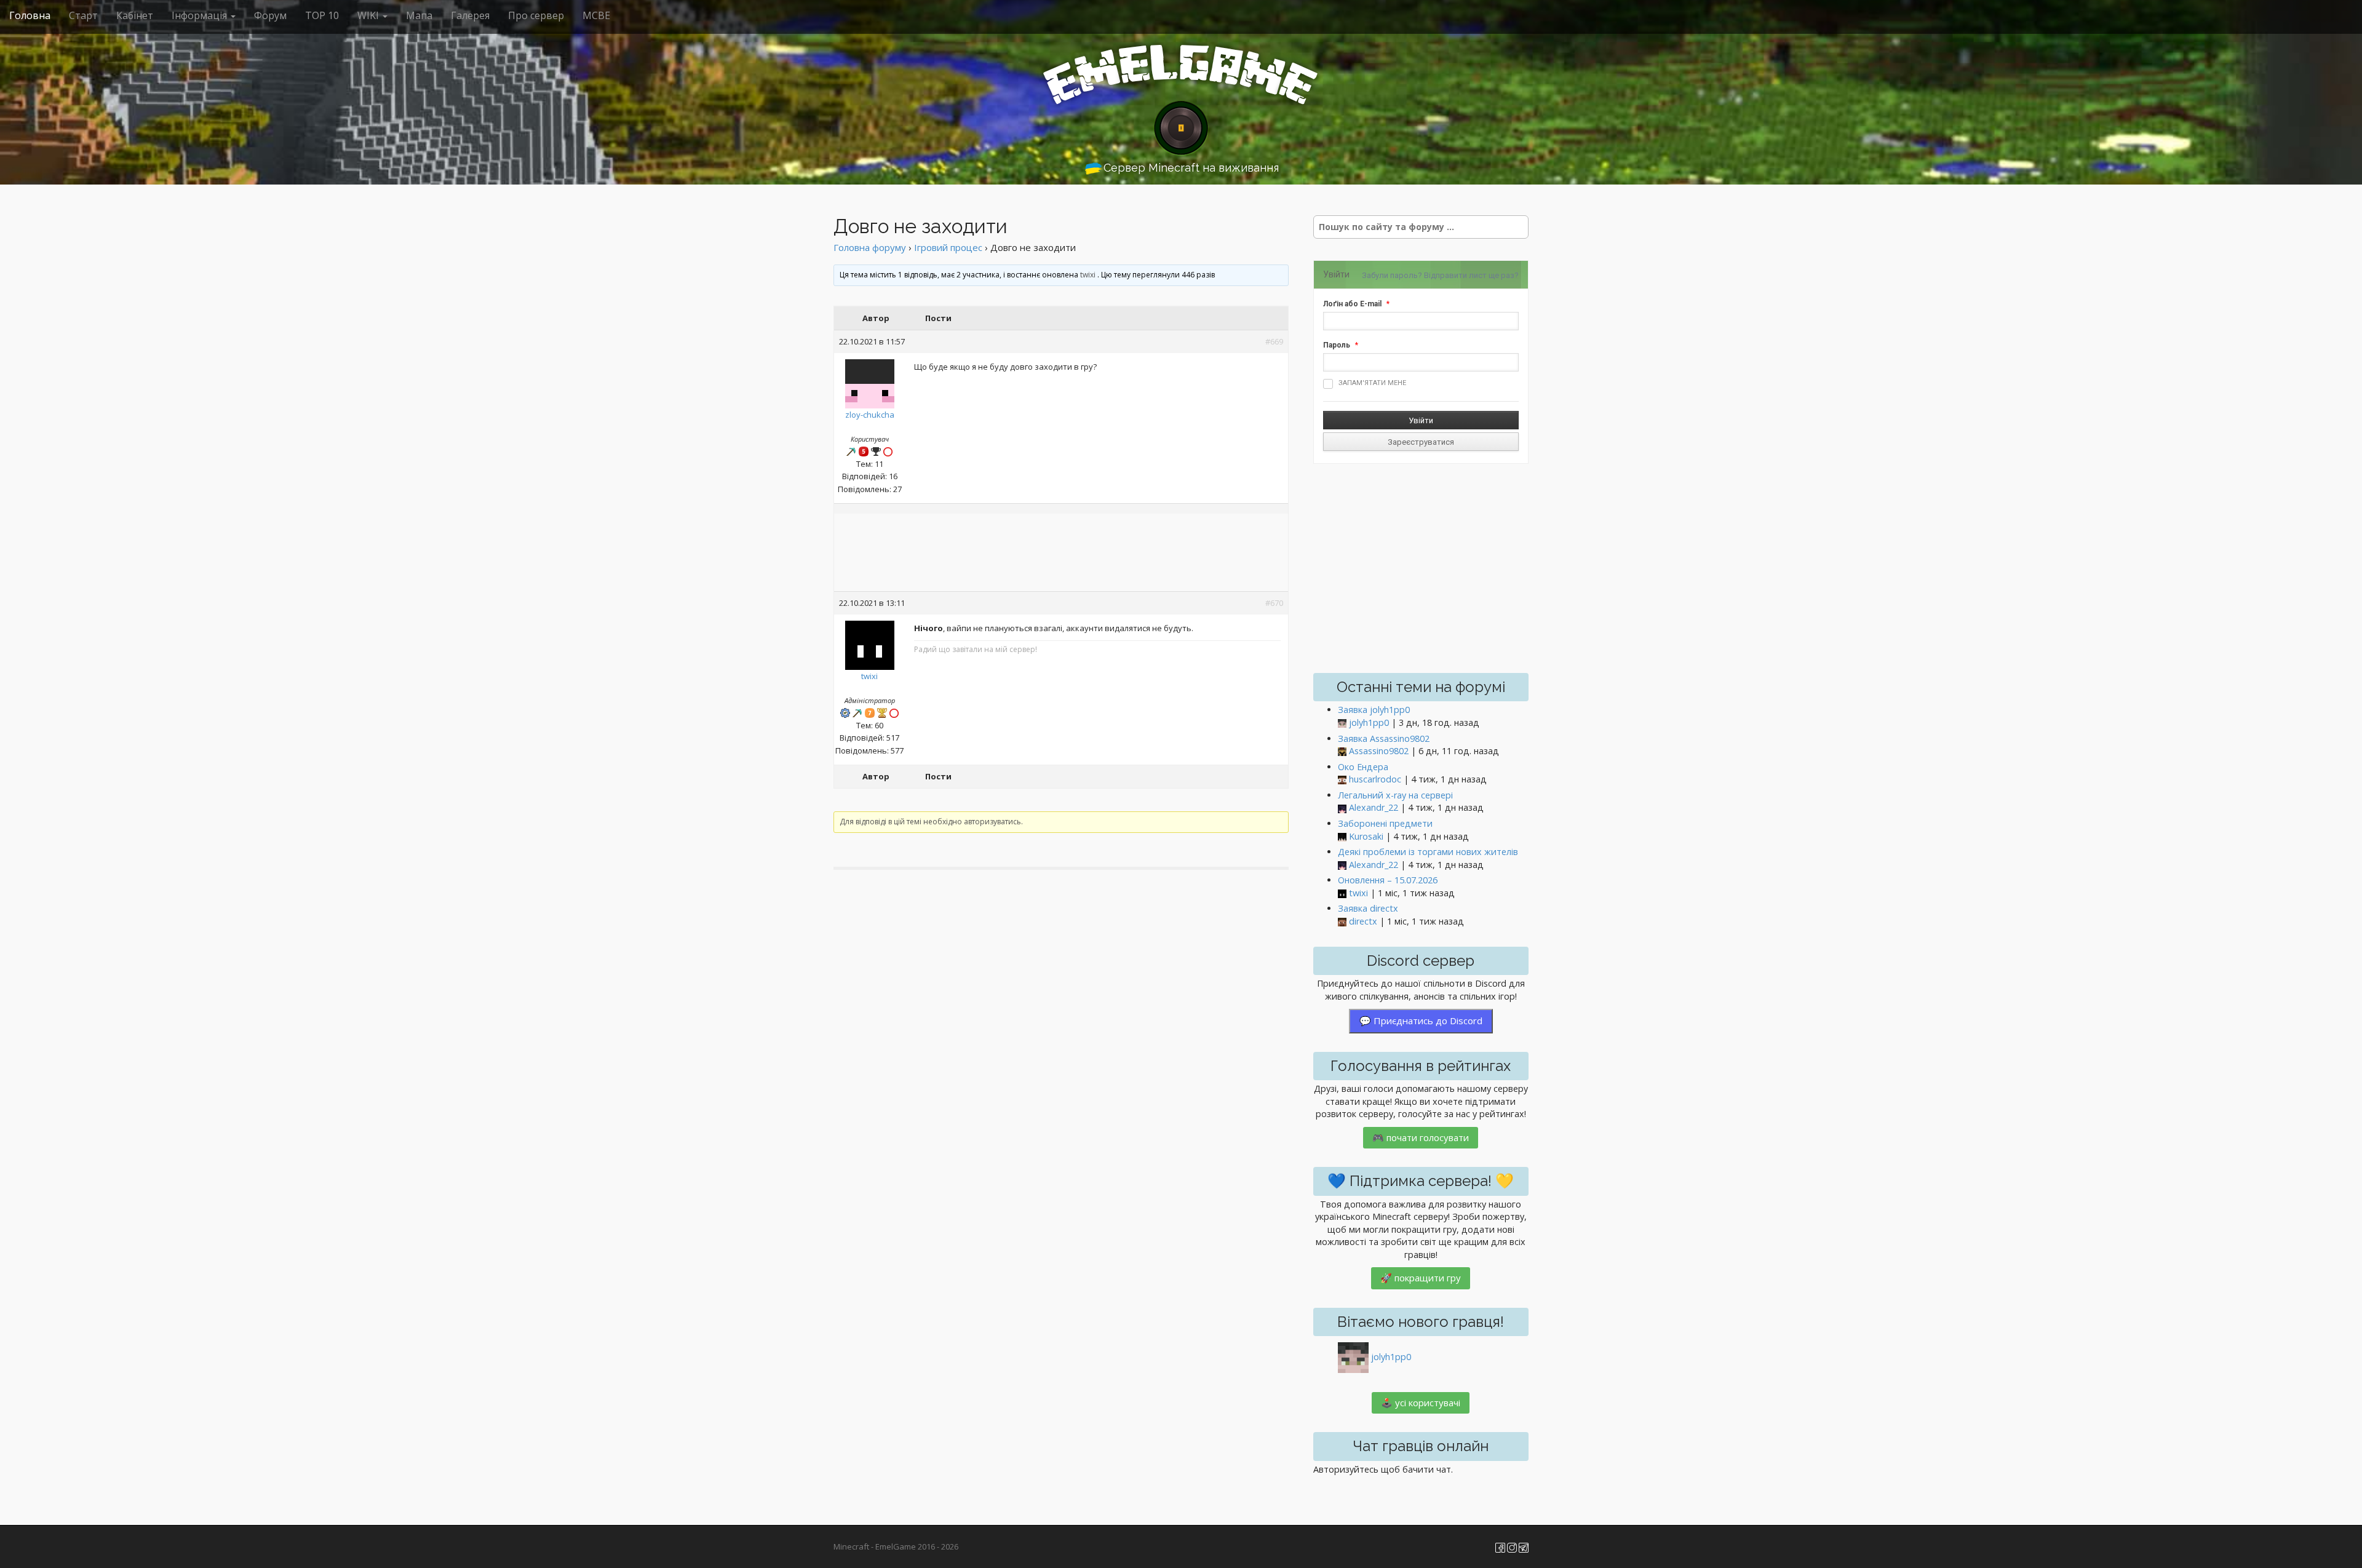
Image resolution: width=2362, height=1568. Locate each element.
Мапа (419, 15)
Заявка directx (1368, 908)
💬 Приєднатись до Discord (1421, 1021)
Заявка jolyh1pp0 (1374, 710)
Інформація (201, 15)
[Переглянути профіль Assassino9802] (1342, 751)
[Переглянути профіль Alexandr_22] (1342, 808)
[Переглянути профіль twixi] (870, 642)
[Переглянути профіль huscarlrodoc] (1342, 780)
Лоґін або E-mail (1352, 304)
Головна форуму (870, 247)
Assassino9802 (1379, 751)
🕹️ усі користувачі (1421, 1403)
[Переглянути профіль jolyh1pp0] (1342, 723)
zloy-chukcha (870, 415)
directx (1363, 921)
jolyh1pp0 (1369, 722)
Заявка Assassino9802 (1384, 738)
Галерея (470, 15)
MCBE (596, 15)
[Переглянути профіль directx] (1342, 922)
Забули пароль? (1392, 275)
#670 (1274, 603)
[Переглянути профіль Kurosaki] (1342, 837)
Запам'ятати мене (1372, 383)
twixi (1088, 275)
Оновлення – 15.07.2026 (1388, 880)
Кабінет (135, 15)
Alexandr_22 (1374, 807)
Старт (83, 15)
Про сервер (536, 15)
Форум (270, 15)
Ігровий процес (948, 247)
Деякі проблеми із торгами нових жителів (1428, 852)
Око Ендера (1363, 767)
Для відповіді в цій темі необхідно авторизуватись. (931, 822)
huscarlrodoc (1375, 779)
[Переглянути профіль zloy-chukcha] (870, 381)
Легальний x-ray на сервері (1395, 795)
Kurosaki (1366, 836)
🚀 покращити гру (1421, 1278)
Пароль (1337, 345)
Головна (30, 15)
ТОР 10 (322, 15)
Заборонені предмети (1385, 823)
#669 (1274, 341)
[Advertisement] (1061, 554)
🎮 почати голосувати (1421, 1137)
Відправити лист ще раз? (1471, 275)
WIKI (369, 15)
